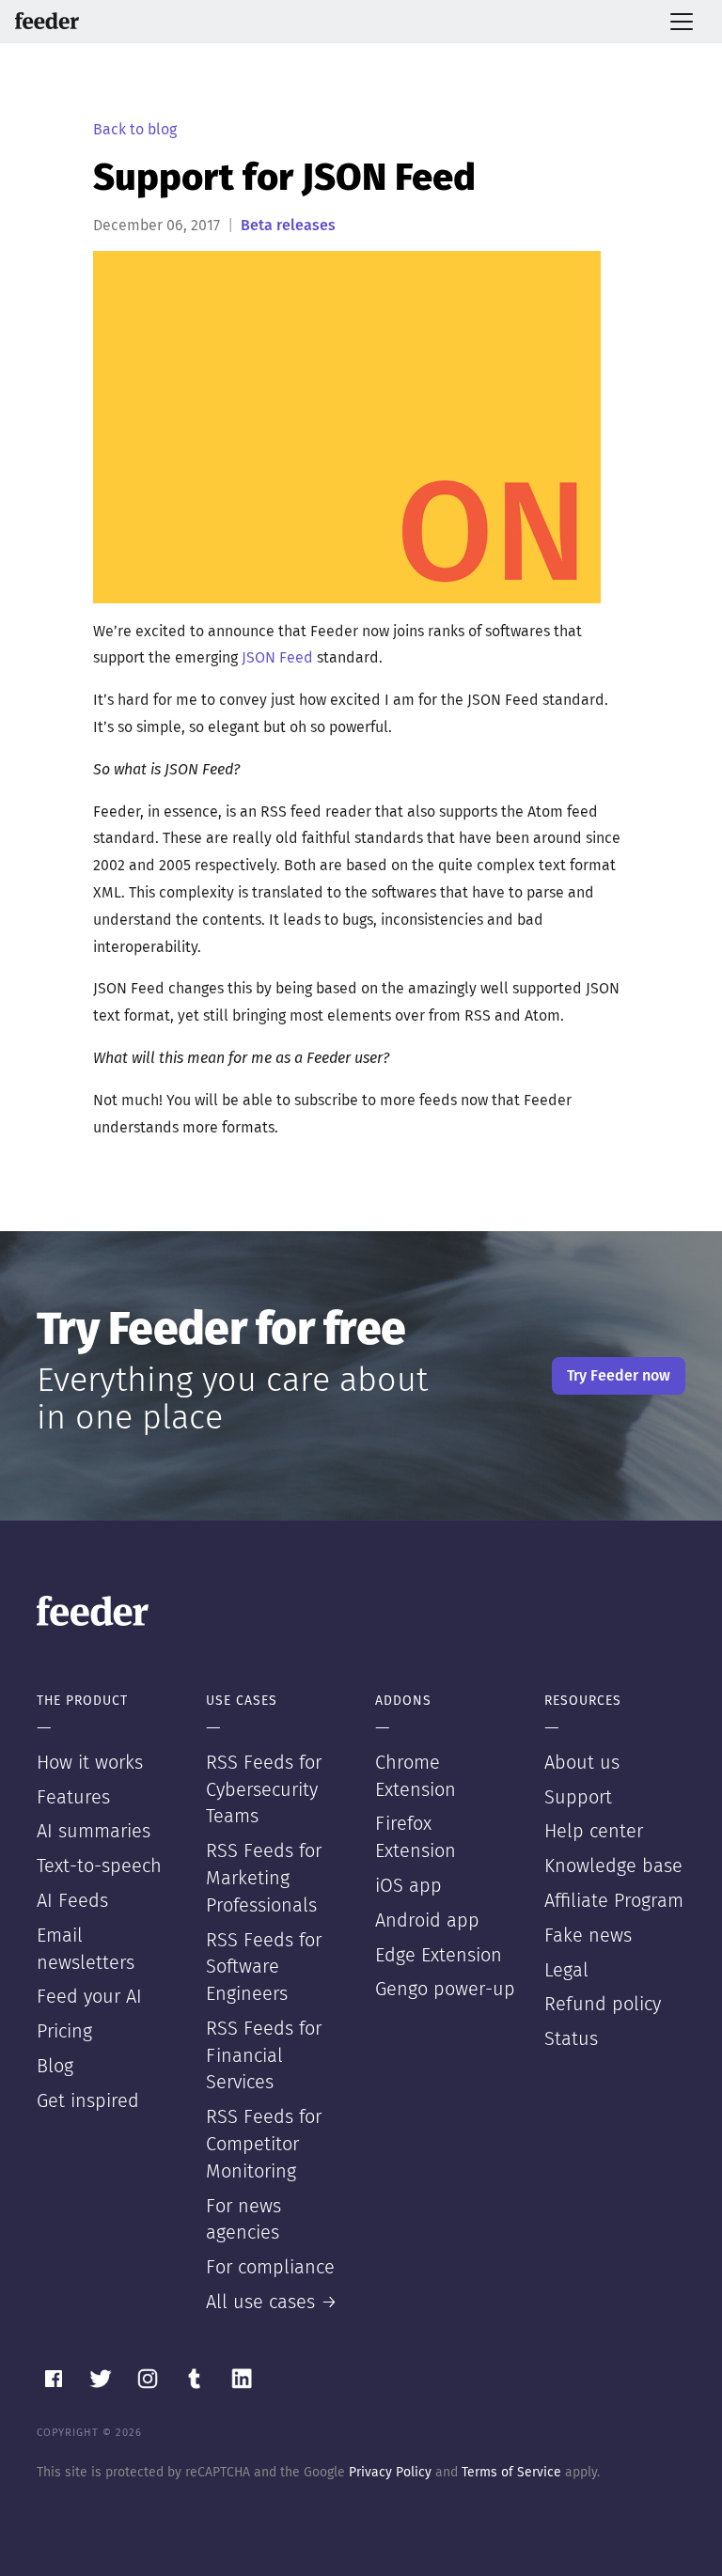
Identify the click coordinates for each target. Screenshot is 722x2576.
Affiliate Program (614, 1901)
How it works (90, 1763)
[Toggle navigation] (682, 22)
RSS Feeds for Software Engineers (264, 1968)
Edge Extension (439, 1956)
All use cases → (272, 2303)
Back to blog (135, 130)
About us (582, 1763)
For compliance (270, 2268)
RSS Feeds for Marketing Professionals (264, 1879)
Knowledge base (613, 1866)
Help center (594, 1832)
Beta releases (288, 226)
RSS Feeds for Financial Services (264, 2056)
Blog (55, 2067)
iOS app (408, 1886)
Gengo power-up (445, 1990)
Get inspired (88, 2101)
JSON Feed (277, 658)
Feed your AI (89, 1997)
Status (571, 2039)
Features (73, 1798)
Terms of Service (511, 2473)
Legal (566, 1971)
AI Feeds (72, 1901)
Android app (427, 1921)
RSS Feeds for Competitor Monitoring (264, 2145)
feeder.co (47, 21)
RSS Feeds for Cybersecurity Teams (264, 1790)
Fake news (588, 1936)
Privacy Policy (390, 2473)
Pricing (64, 2032)
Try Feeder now (619, 1376)
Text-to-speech (99, 1866)
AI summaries (94, 1832)
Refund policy (603, 2005)
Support (578, 1798)
